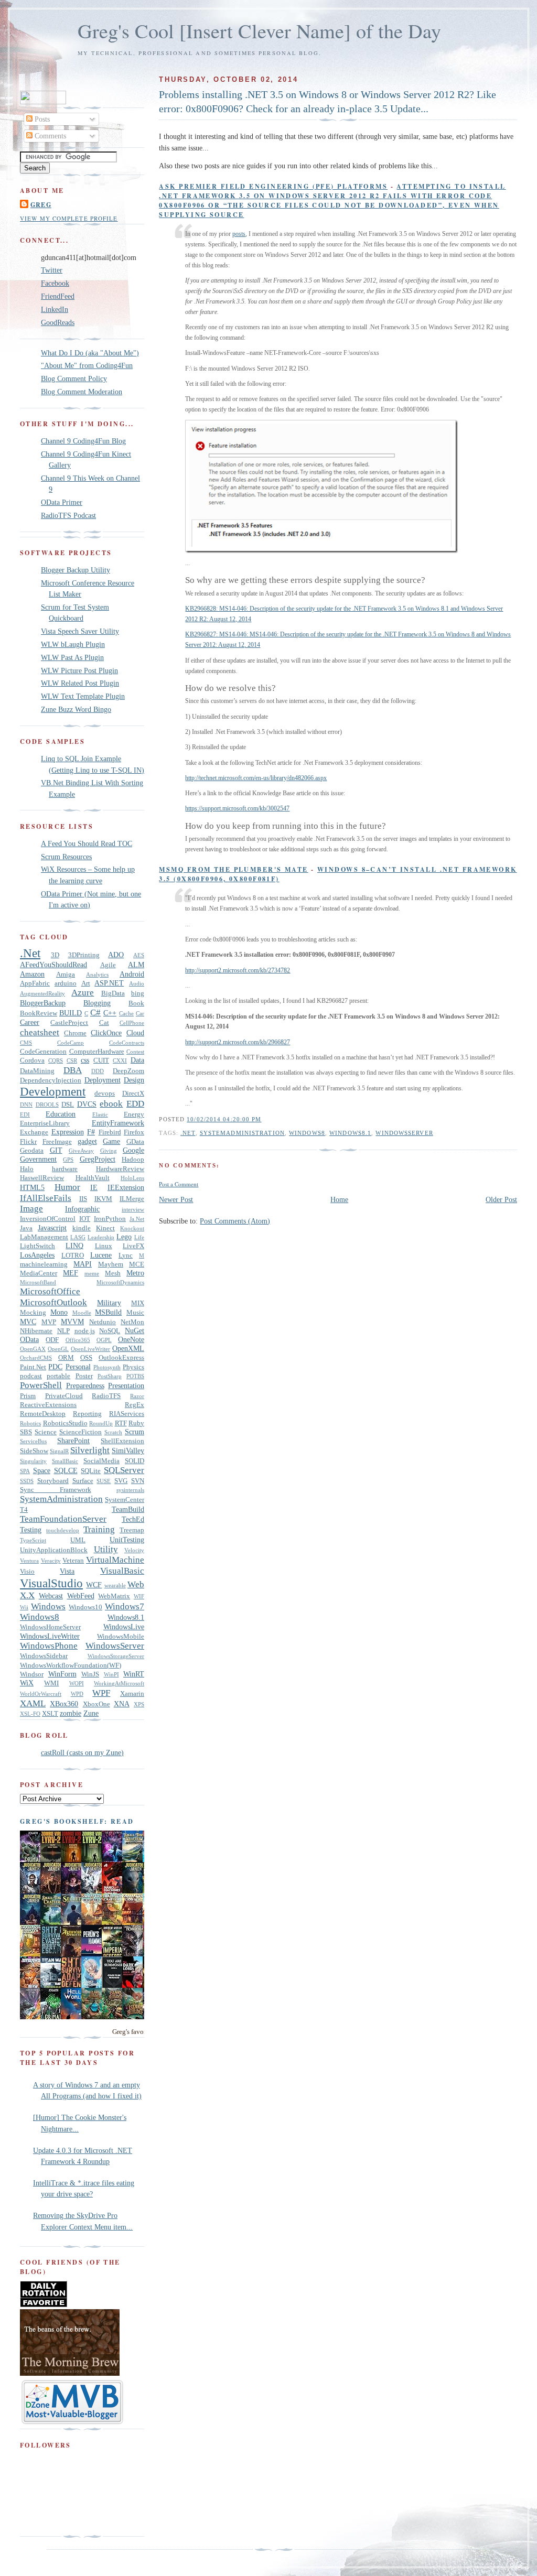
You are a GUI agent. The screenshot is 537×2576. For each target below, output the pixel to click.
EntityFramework (118, 1123)
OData (29, 1339)
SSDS (27, 1481)
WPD (77, 1694)
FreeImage (57, 1142)
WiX (27, 1683)
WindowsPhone (49, 1646)
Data (137, 1060)
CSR (72, 1060)
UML (78, 1540)
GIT (56, 1150)
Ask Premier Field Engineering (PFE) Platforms (273, 186)
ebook (111, 1104)
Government (38, 1159)
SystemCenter (125, 1500)
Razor (137, 1396)
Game (111, 1141)
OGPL (104, 1340)
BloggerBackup (43, 1003)
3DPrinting (84, 955)
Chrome (75, 1033)
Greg (41, 204)
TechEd (133, 1519)
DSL (68, 1105)
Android (132, 974)
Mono (59, 1312)
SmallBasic (65, 1461)
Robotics (30, 1423)
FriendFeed (58, 296)
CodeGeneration (43, 1052)
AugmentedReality (42, 993)
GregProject (98, 1159)
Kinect (105, 1228)
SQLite (91, 1471)
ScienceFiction (80, 1432)
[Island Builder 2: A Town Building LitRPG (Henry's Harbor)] (115, 2017)
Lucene (101, 1255)
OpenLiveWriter (90, 1349)
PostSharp (110, 1376)
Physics (133, 1367)
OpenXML (128, 1348)
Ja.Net (137, 1219)
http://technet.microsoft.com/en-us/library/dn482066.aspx (256, 778)
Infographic (82, 1209)
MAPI (83, 1264)
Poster (84, 1376)
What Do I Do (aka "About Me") (90, 353)
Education (61, 1114)
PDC (55, 1367)
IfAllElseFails (46, 1198)
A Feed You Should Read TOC (87, 843)
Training (99, 1529)
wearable (115, 1585)
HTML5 (32, 1187)
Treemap (132, 1530)
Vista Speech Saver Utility (80, 631)
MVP (49, 1322)
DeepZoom (128, 1071)
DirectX (133, 1094)
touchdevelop (63, 1530)
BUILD (71, 1013)
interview (133, 1209)
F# (91, 1132)
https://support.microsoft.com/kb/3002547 (237, 808)
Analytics (97, 975)
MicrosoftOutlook (53, 1302)
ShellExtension (122, 1441)
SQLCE (66, 1470)
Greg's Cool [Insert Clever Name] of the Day (259, 31)
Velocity (134, 1550)
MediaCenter (39, 1273)
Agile (108, 965)
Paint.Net (33, 1367)
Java (26, 1228)
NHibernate (36, 1331)
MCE (137, 1264)
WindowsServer (404, 1133)
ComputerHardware (97, 1052)
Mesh (113, 1273)
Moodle (82, 1313)
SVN (138, 1481)
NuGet (135, 1330)
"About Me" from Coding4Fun (87, 365)
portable (58, 1376)
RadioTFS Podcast (68, 515)
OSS (86, 1358)
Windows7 (125, 1606)
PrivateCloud (64, 1396)
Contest (135, 1052)
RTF (121, 1423)
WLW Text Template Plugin (83, 696)
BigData (113, 993)
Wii (24, 1607)
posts (239, 234)
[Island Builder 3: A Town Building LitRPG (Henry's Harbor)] (94, 2017)
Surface (83, 1481)
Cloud (135, 1033)
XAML (33, 1703)
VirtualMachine (115, 1560)
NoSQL (110, 1331)
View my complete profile (69, 218)
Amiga (66, 975)
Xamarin (132, 1694)
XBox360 (64, 1704)
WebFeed (81, 1596)
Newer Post (176, 1199)
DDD (98, 1071)
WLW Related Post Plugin (80, 683)
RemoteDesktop (43, 1414)
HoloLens (132, 1178)
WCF (94, 1585)
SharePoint (73, 1441)
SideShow (34, 1451)
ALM (136, 965)
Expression (68, 1132)
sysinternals (130, 1490)
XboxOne (96, 1704)
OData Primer (62, 502)
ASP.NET (109, 983)
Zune (91, 1713)
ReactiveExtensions (48, 1405)
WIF (139, 1596)
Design (134, 1080)
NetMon (132, 1322)
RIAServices (127, 1414)
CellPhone (132, 1023)
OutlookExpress (121, 1358)
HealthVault (93, 1178)
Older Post (501, 1199)
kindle (82, 1228)
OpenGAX (33, 1349)
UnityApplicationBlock (54, 1550)
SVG (121, 1481)
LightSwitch (37, 1246)
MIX (138, 1303)
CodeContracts (127, 1043)
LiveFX (133, 1246)
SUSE (104, 1481)
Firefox (134, 1132)
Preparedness (85, 1386)
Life (139, 1237)
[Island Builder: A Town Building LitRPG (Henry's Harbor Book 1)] (135, 2017)
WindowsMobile (121, 1637)
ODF (52, 1340)
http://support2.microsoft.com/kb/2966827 (238, 1042)
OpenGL (58, 1349)
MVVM (72, 1322)
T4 (24, 1510)
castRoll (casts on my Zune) (82, 1752)
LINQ (74, 1246)
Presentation (126, 1386)
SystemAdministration (242, 1133)
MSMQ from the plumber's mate (233, 869)
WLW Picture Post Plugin (79, 670)
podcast (31, 1376)
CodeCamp (71, 1043)
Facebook (55, 283)
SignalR (59, 1451)
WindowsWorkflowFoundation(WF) (71, 1665)
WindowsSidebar (44, 1656)
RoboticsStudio (65, 1423)
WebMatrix (114, 1596)
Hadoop (133, 1160)
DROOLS (47, 1105)
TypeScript (33, 1540)
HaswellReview (42, 1178)
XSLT (50, 1714)
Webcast (51, 1596)
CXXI (120, 1060)
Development (53, 1092)
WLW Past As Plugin (72, 657)
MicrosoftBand (38, 1282)
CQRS (56, 1060)
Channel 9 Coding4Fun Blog (83, 441)
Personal (78, 1367)
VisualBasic (122, 1571)
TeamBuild (128, 1509)
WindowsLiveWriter (50, 1636)
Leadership (101, 1237)
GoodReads (58, 322)
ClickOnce (106, 1033)
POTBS (135, 1376)
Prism (28, 1396)
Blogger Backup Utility (76, 570)
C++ (110, 1013)
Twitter (52, 270)
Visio (27, 1572)
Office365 (78, 1340)
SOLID (135, 1461)
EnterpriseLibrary (45, 1123)
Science (46, 1432)
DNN (26, 1105)
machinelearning (44, 1264)
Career (30, 1022)
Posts (41, 119)
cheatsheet (40, 1032)
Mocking (33, 1313)
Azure (83, 993)
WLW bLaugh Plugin (73, 644)
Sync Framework (56, 1490)
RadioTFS (106, 1396)
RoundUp (101, 1423)
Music (135, 1313)
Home (339, 1199)
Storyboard (53, 1481)
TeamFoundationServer (63, 1519)
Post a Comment (179, 1184)
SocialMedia (101, 1461)
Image (31, 1209)
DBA (73, 1070)
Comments (49, 136)
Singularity (33, 1461)
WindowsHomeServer (50, 1627)
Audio (137, 983)
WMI (51, 1683)
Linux (104, 1246)
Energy (134, 1114)
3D (55, 955)
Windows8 (307, 1133)
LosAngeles (37, 1255)
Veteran (73, 1561)
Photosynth (107, 1367)
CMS (26, 1043)
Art (86, 983)
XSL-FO (30, 1714)
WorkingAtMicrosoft (119, 1683)
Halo (27, 1169)
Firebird (110, 1132)
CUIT (101, 1060)
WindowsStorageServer (116, 1656)
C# (95, 1013)
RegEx (135, 1405)
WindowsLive (124, 1627)
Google (133, 1150)
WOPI (77, 1683)
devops (105, 1094)
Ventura (29, 1561)
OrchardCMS (36, 1358)
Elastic (100, 1114)
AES (139, 955)
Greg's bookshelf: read (77, 1821)
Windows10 (85, 1607)
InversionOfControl (48, 1219)
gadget (87, 1141)
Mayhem (111, 1264)
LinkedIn (55, 309)
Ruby (136, 1423)
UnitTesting (127, 1540)
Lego (124, 1237)
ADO (116, 955)
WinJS (90, 1674)
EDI (25, 1114)
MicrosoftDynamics (120, 1282)
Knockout (132, 1228)
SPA (25, 1471)
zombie (71, 1713)
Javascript (52, 1228)
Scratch (113, 1432)
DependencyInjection (51, 1080)
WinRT (134, 1674)
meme (92, 1273)
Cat (104, 1023)
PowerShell (41, 1385)
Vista (67, 1571)
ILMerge (132, 1199)
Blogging (97, 1003)
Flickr (28, 1142)
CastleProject (69, 1023)
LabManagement (44, 1237)
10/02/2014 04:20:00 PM (224, 1119)
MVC (28, 1322)
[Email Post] (265, 1119)
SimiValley (128, 1451)
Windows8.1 (350, 1133)
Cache (126, 1013)
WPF (101, 1693)
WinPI (111, 1674)
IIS (83, 1199)
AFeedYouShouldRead (53, 965)
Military (109, 1303)
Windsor (32, 1674)
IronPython (110, 1219)
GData (135, 1142)
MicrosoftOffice (50, 1291)
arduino (66, 983)
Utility (106, 1549)
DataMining (37, 1071)
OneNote (131, 1339)
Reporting (87, 1414)
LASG (78, 1237)
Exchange (34, 1132)
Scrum (135, 1432)
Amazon (32, 974)
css (85, 1060)
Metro (135, 1273)
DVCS (87, 1104)
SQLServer (124, 1470)
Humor (67, 1187)
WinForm (62, 1674)
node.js (85, 1331)
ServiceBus (33, 1441)
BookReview (39, 1013)
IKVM (103, 1199)
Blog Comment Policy (74, 378)
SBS (26, 1432)
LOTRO (73, 1255)
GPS (68, 1160)
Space (42, 1470)
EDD (135, 1104)
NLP (63, 1331)
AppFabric (35, 983)
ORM (66, 1358)
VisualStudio (51, 1583)
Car (140, 1013)
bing (138, 993)
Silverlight (90, 1450)
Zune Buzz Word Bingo (76, 709)
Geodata (32, 1151)
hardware (65, 1169)
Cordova (32, 1060)
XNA (122, 1704)
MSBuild (108, 1312)
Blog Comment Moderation (82, 392)
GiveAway (81, 1151)
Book (136, 1003)
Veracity (51, 1561)
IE (94, 1187)
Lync (126, 1255)
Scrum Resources (66, 857)
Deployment (103, 1080)
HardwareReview (120, 1169)
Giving (109, 1151)
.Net (188, 1133)
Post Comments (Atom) (235, 1221)
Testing (31, 1530)
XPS (139, 1704)
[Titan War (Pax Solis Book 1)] (53, 1987)
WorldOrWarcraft (41, 1694)
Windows (48, 1606)
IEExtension (126, 1187)
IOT (85, 1219)
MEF (71, 1273)
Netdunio (103, 1322)
